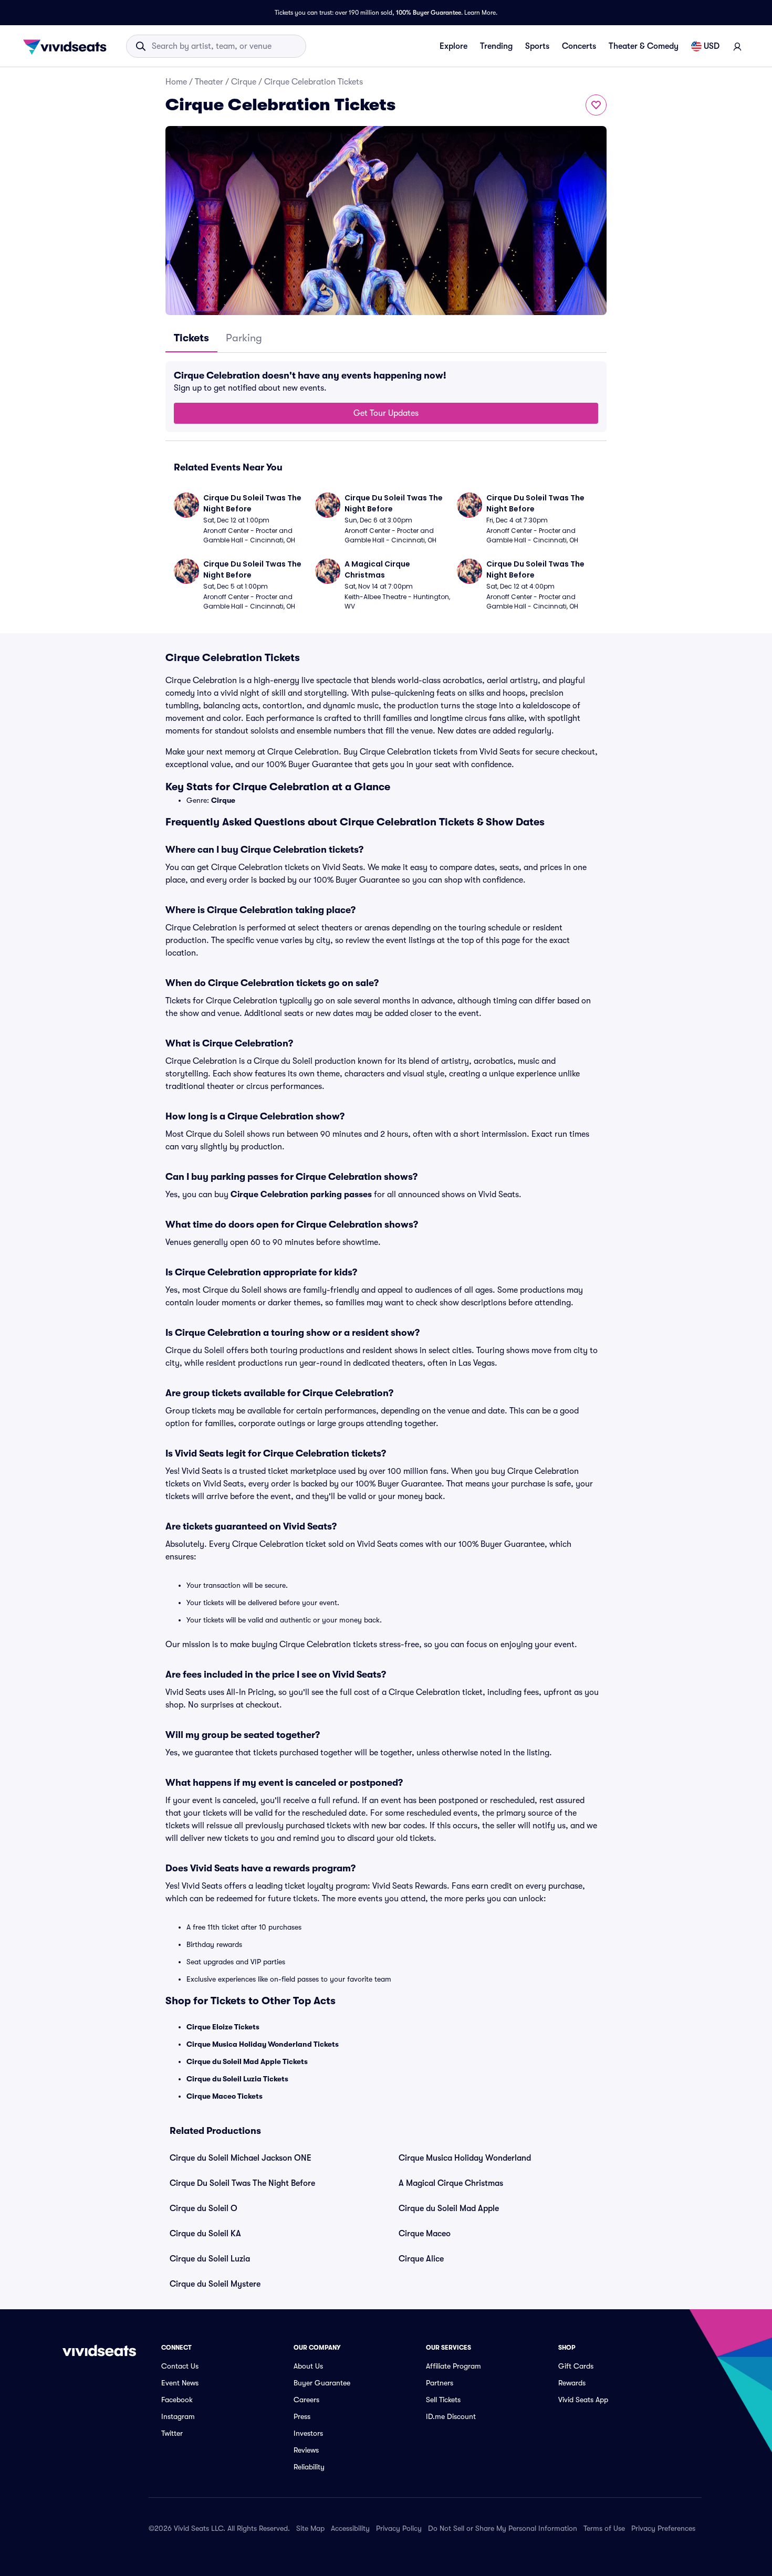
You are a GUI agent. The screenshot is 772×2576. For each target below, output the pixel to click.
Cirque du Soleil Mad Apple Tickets (247, 2061)
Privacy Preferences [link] (663, 2528)
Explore (453, 46)
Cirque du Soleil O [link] (204, 2208)
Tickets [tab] (191, 338)
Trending (496, 46)
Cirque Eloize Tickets (223, 2027)
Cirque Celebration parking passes (301, 1195)
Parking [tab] (244, 338)
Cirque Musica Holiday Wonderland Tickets (263, 2044)
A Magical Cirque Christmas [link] (451, 2183)
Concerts (579, 46)
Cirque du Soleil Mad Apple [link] (449, 2208)
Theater (209, 82)
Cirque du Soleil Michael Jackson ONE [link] (241, 2158)
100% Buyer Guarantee (429, 13)
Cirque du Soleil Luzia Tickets (237, 2079)
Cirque (244, 82)
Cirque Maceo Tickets (225, 2096)
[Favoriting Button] (596, 105)
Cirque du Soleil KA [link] (205, 2234)
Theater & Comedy (644, 46)
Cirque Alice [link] (421, 2259)
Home (176, 82)
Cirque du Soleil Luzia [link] (210, 2259)
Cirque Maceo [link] (425, 2234)
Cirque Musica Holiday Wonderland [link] (465, 2158)
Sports (537, 46)
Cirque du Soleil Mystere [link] (215, 2284)
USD (712, 46)
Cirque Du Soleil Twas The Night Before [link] (242, 2183)
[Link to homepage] (68, 46)
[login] (737, 46)
